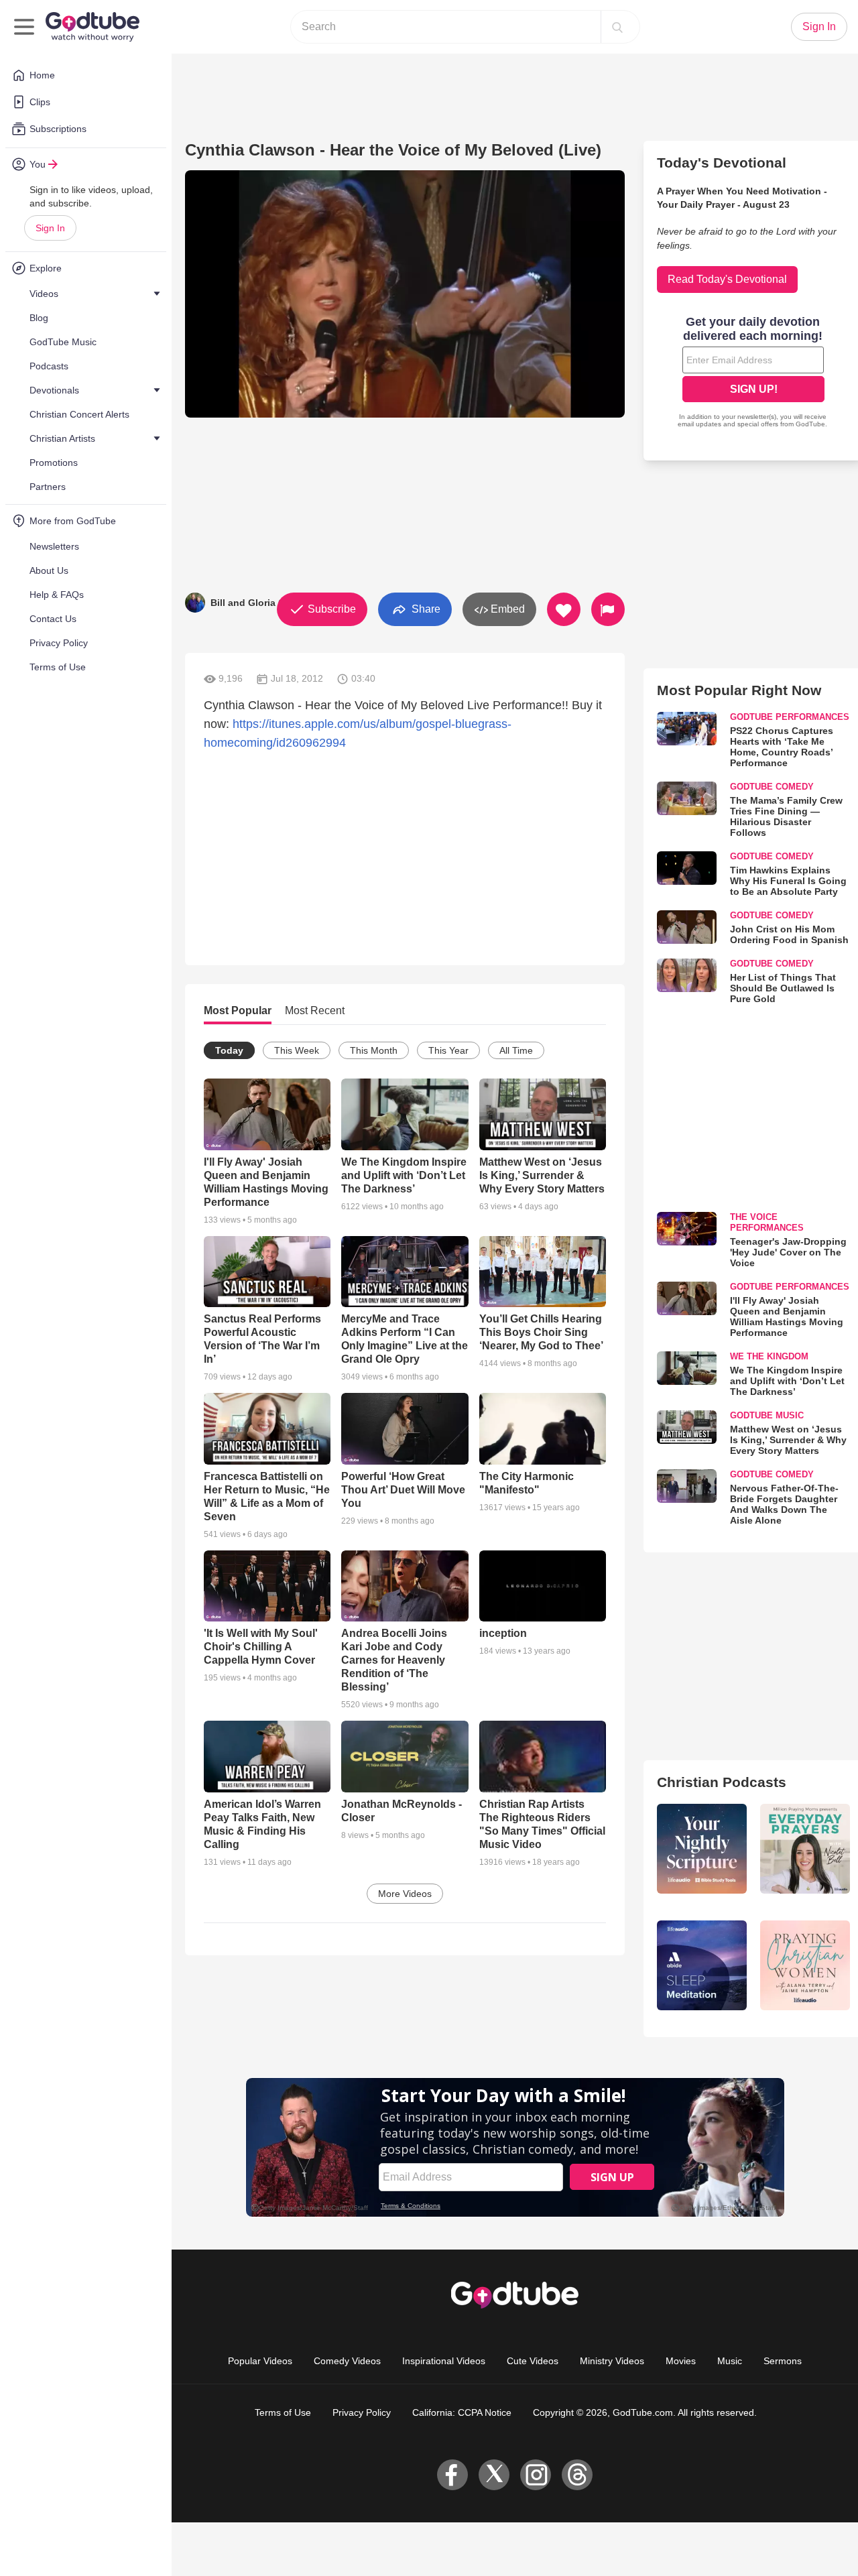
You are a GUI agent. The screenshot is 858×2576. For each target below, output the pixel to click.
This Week (297, 1050)
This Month (374, 1050)
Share (425, 608)
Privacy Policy (362, 2412)
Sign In (50, 228)
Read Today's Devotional (727, 279)
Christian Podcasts (722, 1782)
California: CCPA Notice (462, 2412)
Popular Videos (260, 2361)
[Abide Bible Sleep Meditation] (702, 1965)
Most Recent (315, 1010)
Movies (681, 2361)
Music (730, 2361)
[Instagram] (536, 2475)
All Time (516, 1050)
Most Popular (238, 1010)
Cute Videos (533, 2361)
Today (229, 1050)
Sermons (783, 2361)
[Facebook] (452, 2475)
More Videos (405, 1894)
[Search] (617, 27)
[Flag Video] (608, 609)
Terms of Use (283, 2412)
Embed (506, 609)
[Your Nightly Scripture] (702, 1849)
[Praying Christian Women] (805, 1965)
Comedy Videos (347, 2361)
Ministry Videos (612, 2361)
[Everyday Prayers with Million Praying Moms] (805, 1849)
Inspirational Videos (444, 2361)
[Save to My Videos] (564, 609)
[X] (494, 2475)
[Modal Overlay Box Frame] (753, 373)
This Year (448, 1050)
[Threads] (577, 2475)
